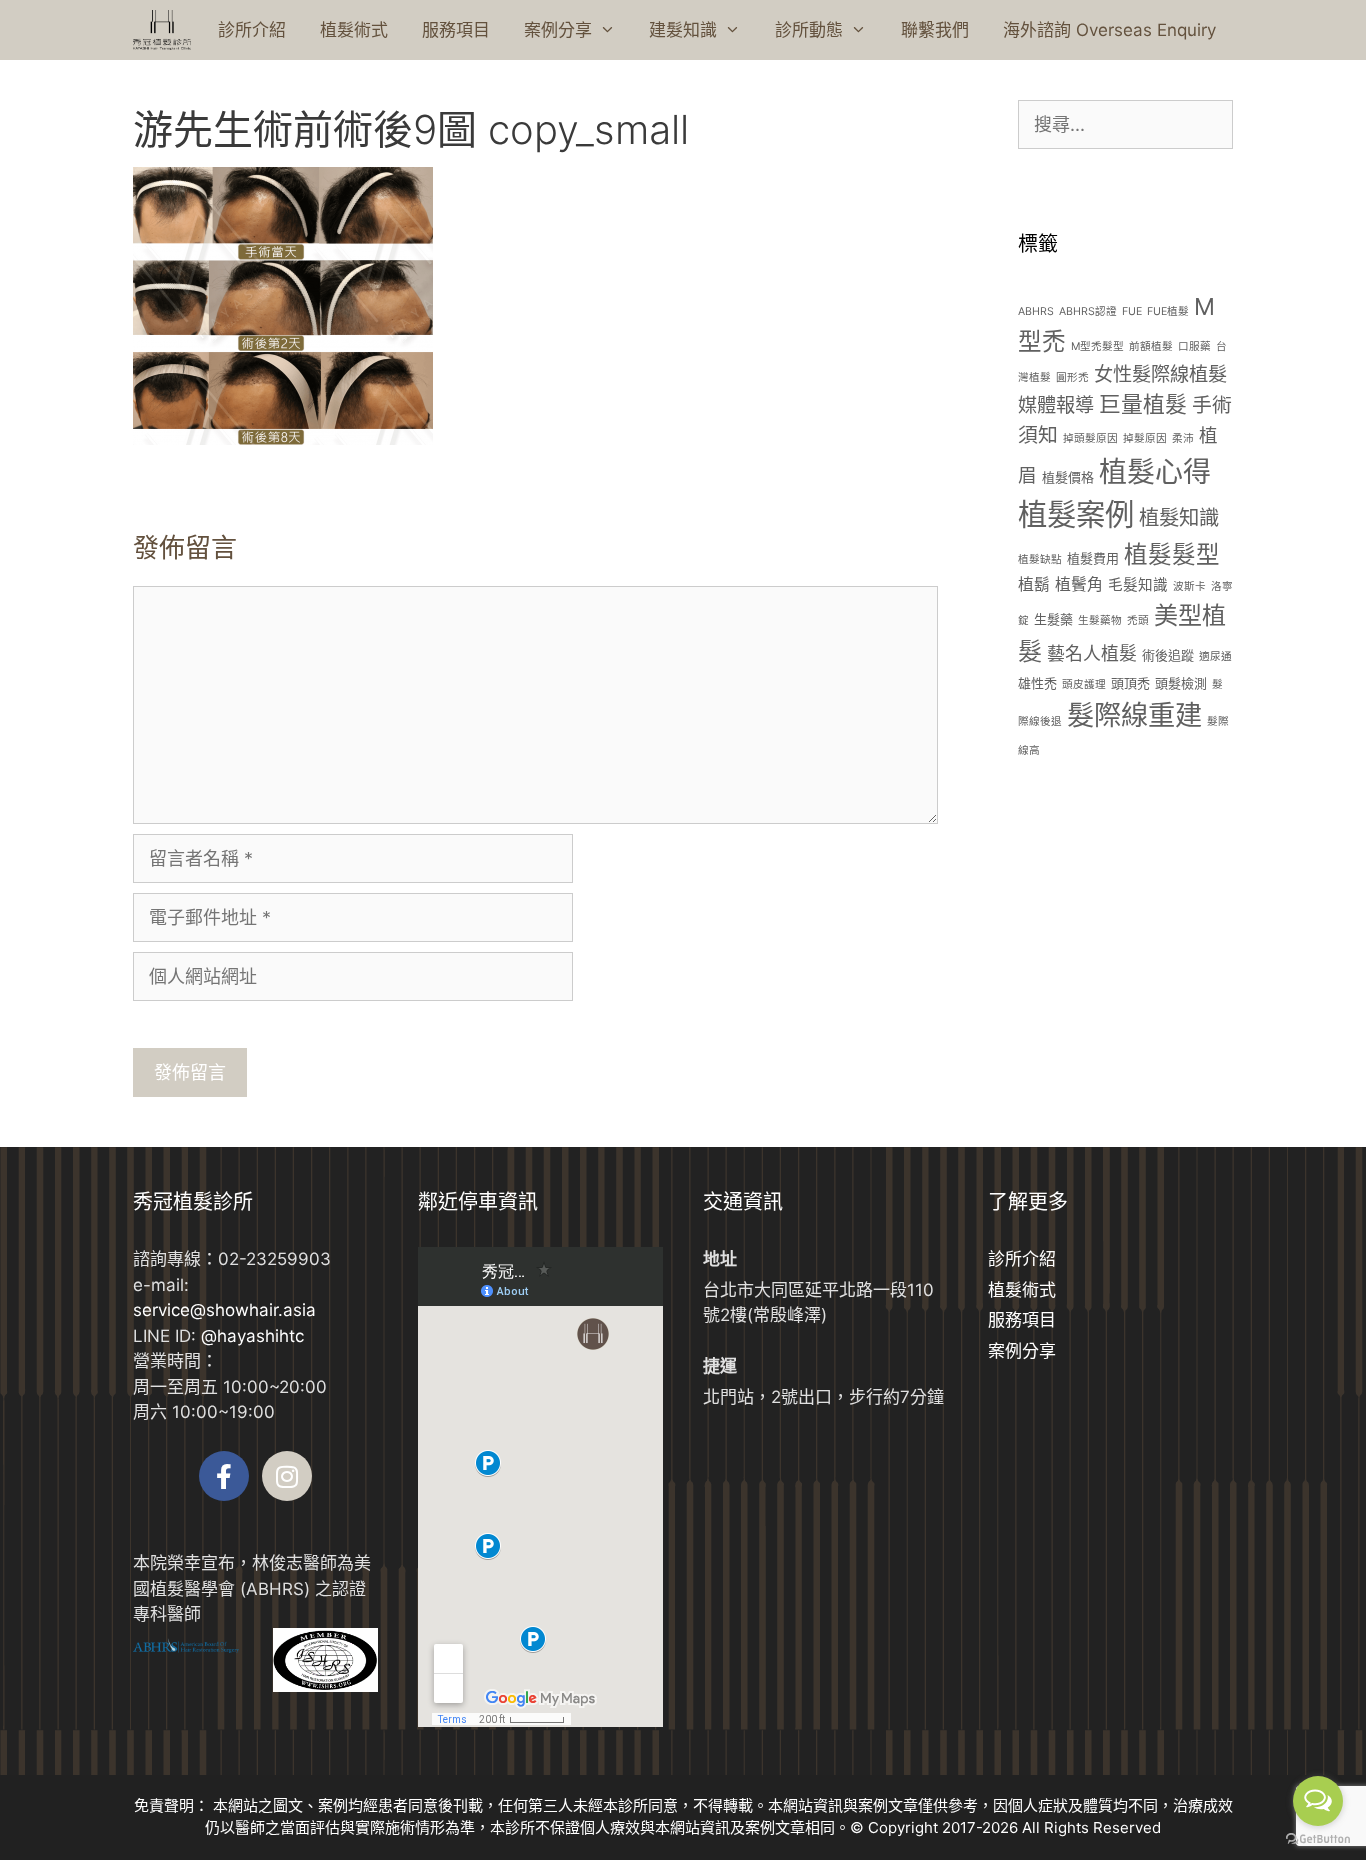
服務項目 (456, 30)
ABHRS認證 (1088, 311)
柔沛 (1183, 438)
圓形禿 (1072, 377)
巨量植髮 (1143, 404)
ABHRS (1036, 311)
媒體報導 (1056, 405)
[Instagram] (287, 1476)
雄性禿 (1037, 683)
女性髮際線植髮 (1160, 374)
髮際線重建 (1134, 715)
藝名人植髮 (1092, 653)
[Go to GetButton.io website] (1318, 1839)
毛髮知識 (1138, 585)
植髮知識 (1179, 517)
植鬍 (1034, 584)
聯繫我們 (935, 30)
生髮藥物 (1100, 620)
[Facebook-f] (224, 1476)
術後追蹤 (1168, 655)
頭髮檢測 (1181, 683)
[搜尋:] (1125, 125)
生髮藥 (1053, 619)
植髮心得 (1155, 472)
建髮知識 (683, 30)
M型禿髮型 (1097, 346)
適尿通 (1215, 656)
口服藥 (1194, 346)
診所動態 (809, 30)
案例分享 (558, 30)
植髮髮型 (1172, 554)
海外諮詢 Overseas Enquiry (1109, 30)
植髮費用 (1093, 558)
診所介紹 (252, 30)
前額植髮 (1151, 346)
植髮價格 (1068, 477)
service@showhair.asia (224, 1310)
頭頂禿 (1130, 683)
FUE (1132, 311)
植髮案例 (1076, 514)
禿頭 (1138, 620)
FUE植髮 (1168, 311)
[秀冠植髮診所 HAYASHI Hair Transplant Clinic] (162, 30)
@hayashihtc (252, 1336)
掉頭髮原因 (1090, 438)
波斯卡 (1189, 586)
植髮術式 (354, 30)
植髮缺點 (1040, 559)
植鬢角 (1079, 584)
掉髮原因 (1145, 438)
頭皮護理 (1084, 684)
